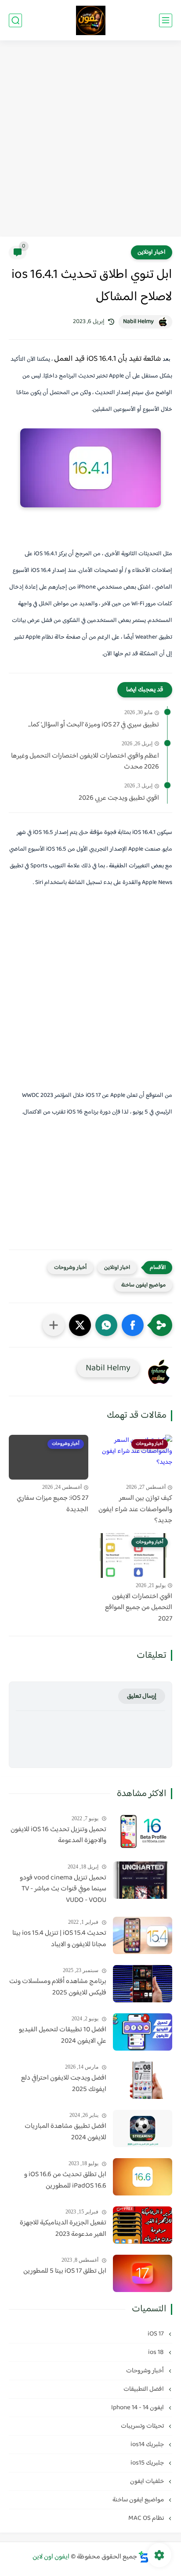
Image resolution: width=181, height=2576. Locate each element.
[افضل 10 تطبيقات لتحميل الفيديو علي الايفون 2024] (143, 2032)
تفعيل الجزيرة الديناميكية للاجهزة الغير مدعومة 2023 (63, 2229)
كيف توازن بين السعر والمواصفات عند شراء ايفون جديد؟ (135, 1510)
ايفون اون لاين (51, 2557)
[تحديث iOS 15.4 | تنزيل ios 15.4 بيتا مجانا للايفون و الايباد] (143, 1935)
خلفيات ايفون (148, 2481)
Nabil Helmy (138, 322)
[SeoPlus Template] (144, 2557)
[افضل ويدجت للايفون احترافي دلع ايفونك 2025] (143, 2080)
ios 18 (157, 2352)
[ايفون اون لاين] (91, 20)
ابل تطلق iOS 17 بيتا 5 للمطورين (65, 2271)
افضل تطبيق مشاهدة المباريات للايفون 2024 (65, 2132)
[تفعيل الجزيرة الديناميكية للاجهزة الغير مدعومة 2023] (143, 2225)
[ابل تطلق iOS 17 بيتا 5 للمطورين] (143, 2273)
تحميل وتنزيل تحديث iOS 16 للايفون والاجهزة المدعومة (58, 1835)
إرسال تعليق (142, 1696)
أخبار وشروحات (70, 1268)
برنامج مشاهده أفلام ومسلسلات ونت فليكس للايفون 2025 (58, 1987)
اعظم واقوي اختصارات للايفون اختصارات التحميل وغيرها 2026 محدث (85, 762)
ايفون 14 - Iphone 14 (138, 2408)
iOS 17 (156, 2334)
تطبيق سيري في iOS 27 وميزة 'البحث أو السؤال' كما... (94, 725)
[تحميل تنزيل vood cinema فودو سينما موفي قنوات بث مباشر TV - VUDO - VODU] (143, 1880)
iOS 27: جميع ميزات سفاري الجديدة (52, 1504)
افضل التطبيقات (144, 2389)
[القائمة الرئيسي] (166, 20)
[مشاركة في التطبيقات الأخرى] (54, 1325)
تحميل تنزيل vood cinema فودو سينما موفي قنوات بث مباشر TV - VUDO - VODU (63, 1889)
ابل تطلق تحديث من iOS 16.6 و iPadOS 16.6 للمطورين (65, 2180)
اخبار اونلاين (152, 252)
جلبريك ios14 (148, 2445)
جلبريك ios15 (148, 2463)
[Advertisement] (90, 140)
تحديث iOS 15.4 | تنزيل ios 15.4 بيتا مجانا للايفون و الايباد (59, 1939)
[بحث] (15, 20)
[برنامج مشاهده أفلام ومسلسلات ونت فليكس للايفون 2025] (143, 1984)
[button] (133, 1325)
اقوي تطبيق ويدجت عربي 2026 (119, 798)
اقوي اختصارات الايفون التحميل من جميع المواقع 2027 (139, 1608)
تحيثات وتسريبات (143, 2426)
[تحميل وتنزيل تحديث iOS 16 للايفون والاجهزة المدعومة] (143, 1832)
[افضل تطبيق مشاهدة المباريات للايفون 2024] (143, 2129)
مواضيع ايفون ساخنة (143, 1285)
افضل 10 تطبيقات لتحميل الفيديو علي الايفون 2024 (63, 2035)
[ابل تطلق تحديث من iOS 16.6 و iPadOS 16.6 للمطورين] (143, 2177)
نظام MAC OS (147, 2518)
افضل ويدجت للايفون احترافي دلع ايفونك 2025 (64, 2084)
